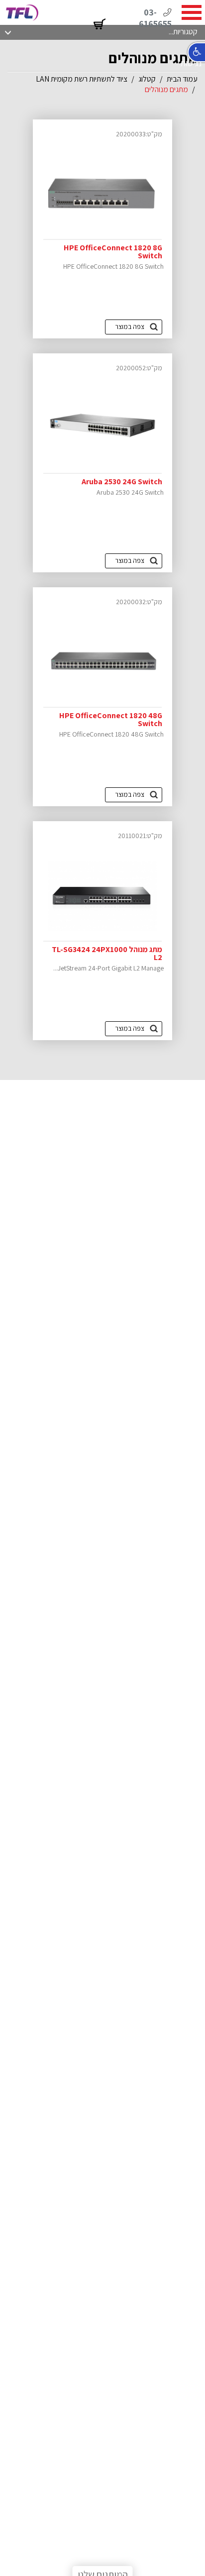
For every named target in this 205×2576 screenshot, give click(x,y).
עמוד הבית (182, 79)
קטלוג (147, 79)
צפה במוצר (130, 326)
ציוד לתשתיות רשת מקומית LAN (82, 79)
